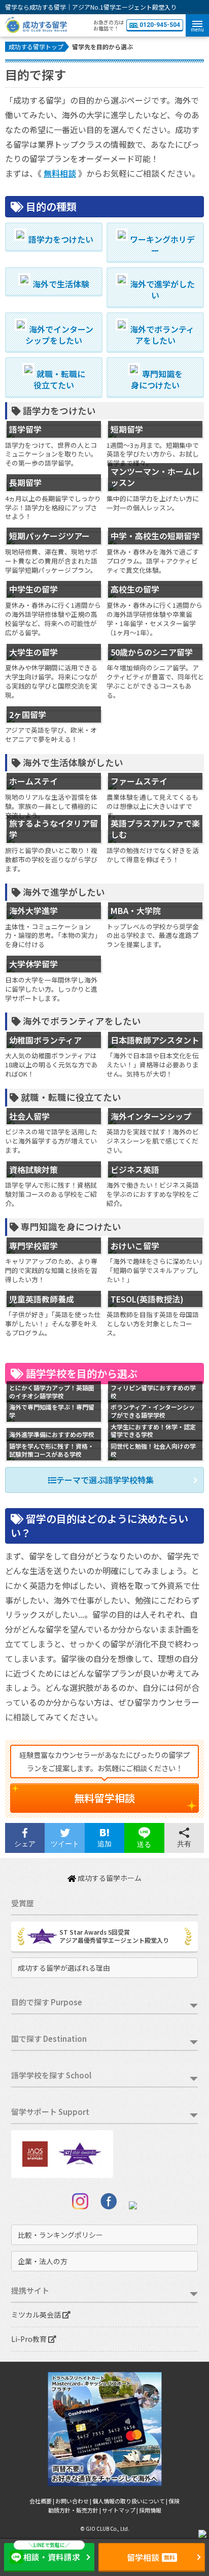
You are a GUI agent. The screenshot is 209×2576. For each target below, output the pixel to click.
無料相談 (60, 173)
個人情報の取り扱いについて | (130, 2501)
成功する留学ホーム (109, 1878)
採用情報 (150, 2510)
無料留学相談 (104, 1798)
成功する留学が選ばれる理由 (64, 1968)
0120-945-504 (160, 25)
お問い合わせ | (74, 2501)
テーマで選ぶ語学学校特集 (105, 1480)
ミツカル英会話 (37, 2314)
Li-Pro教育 (30, 2339)
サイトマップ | (120, 2510)
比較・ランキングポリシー (60, 2235)
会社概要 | (42, 2501)
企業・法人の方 (43, 2261)
